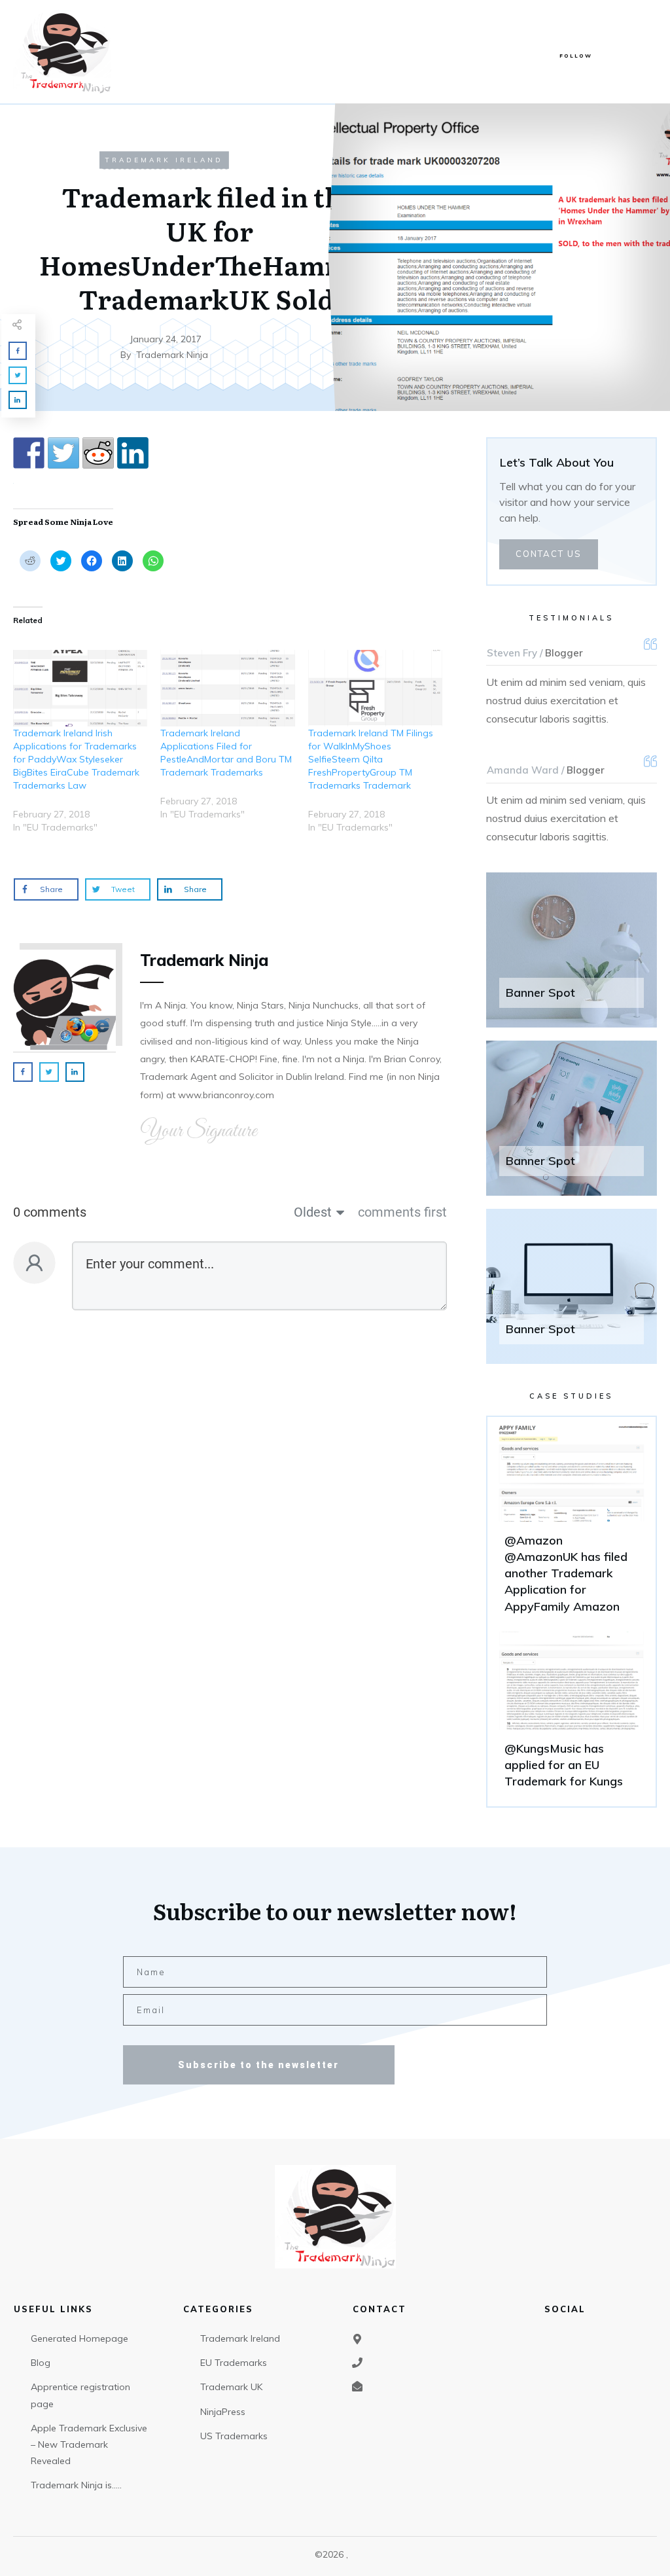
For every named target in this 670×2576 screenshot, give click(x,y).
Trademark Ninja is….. (76, 2485)
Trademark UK (231, 2387)
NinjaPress (223, 2412)
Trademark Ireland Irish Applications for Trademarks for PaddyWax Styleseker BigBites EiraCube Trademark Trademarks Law (76, 759)
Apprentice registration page (80, 2395)
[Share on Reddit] (98, 453)
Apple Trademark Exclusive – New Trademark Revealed (89, 2444)
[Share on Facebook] (29, 453)
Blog (41, 2363)
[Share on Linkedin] (133, 453)
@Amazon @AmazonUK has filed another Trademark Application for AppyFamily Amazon (572, 1524)
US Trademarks (234, 2436)
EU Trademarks (234, 2363)
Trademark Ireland (164, 160)
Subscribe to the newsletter (258, 2065)
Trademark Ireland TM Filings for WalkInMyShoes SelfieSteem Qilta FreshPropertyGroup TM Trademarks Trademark (371, 759)
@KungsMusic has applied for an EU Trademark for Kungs (572, 1716)
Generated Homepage (79, 2338)
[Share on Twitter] (63, 453)
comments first (402, 1212)
